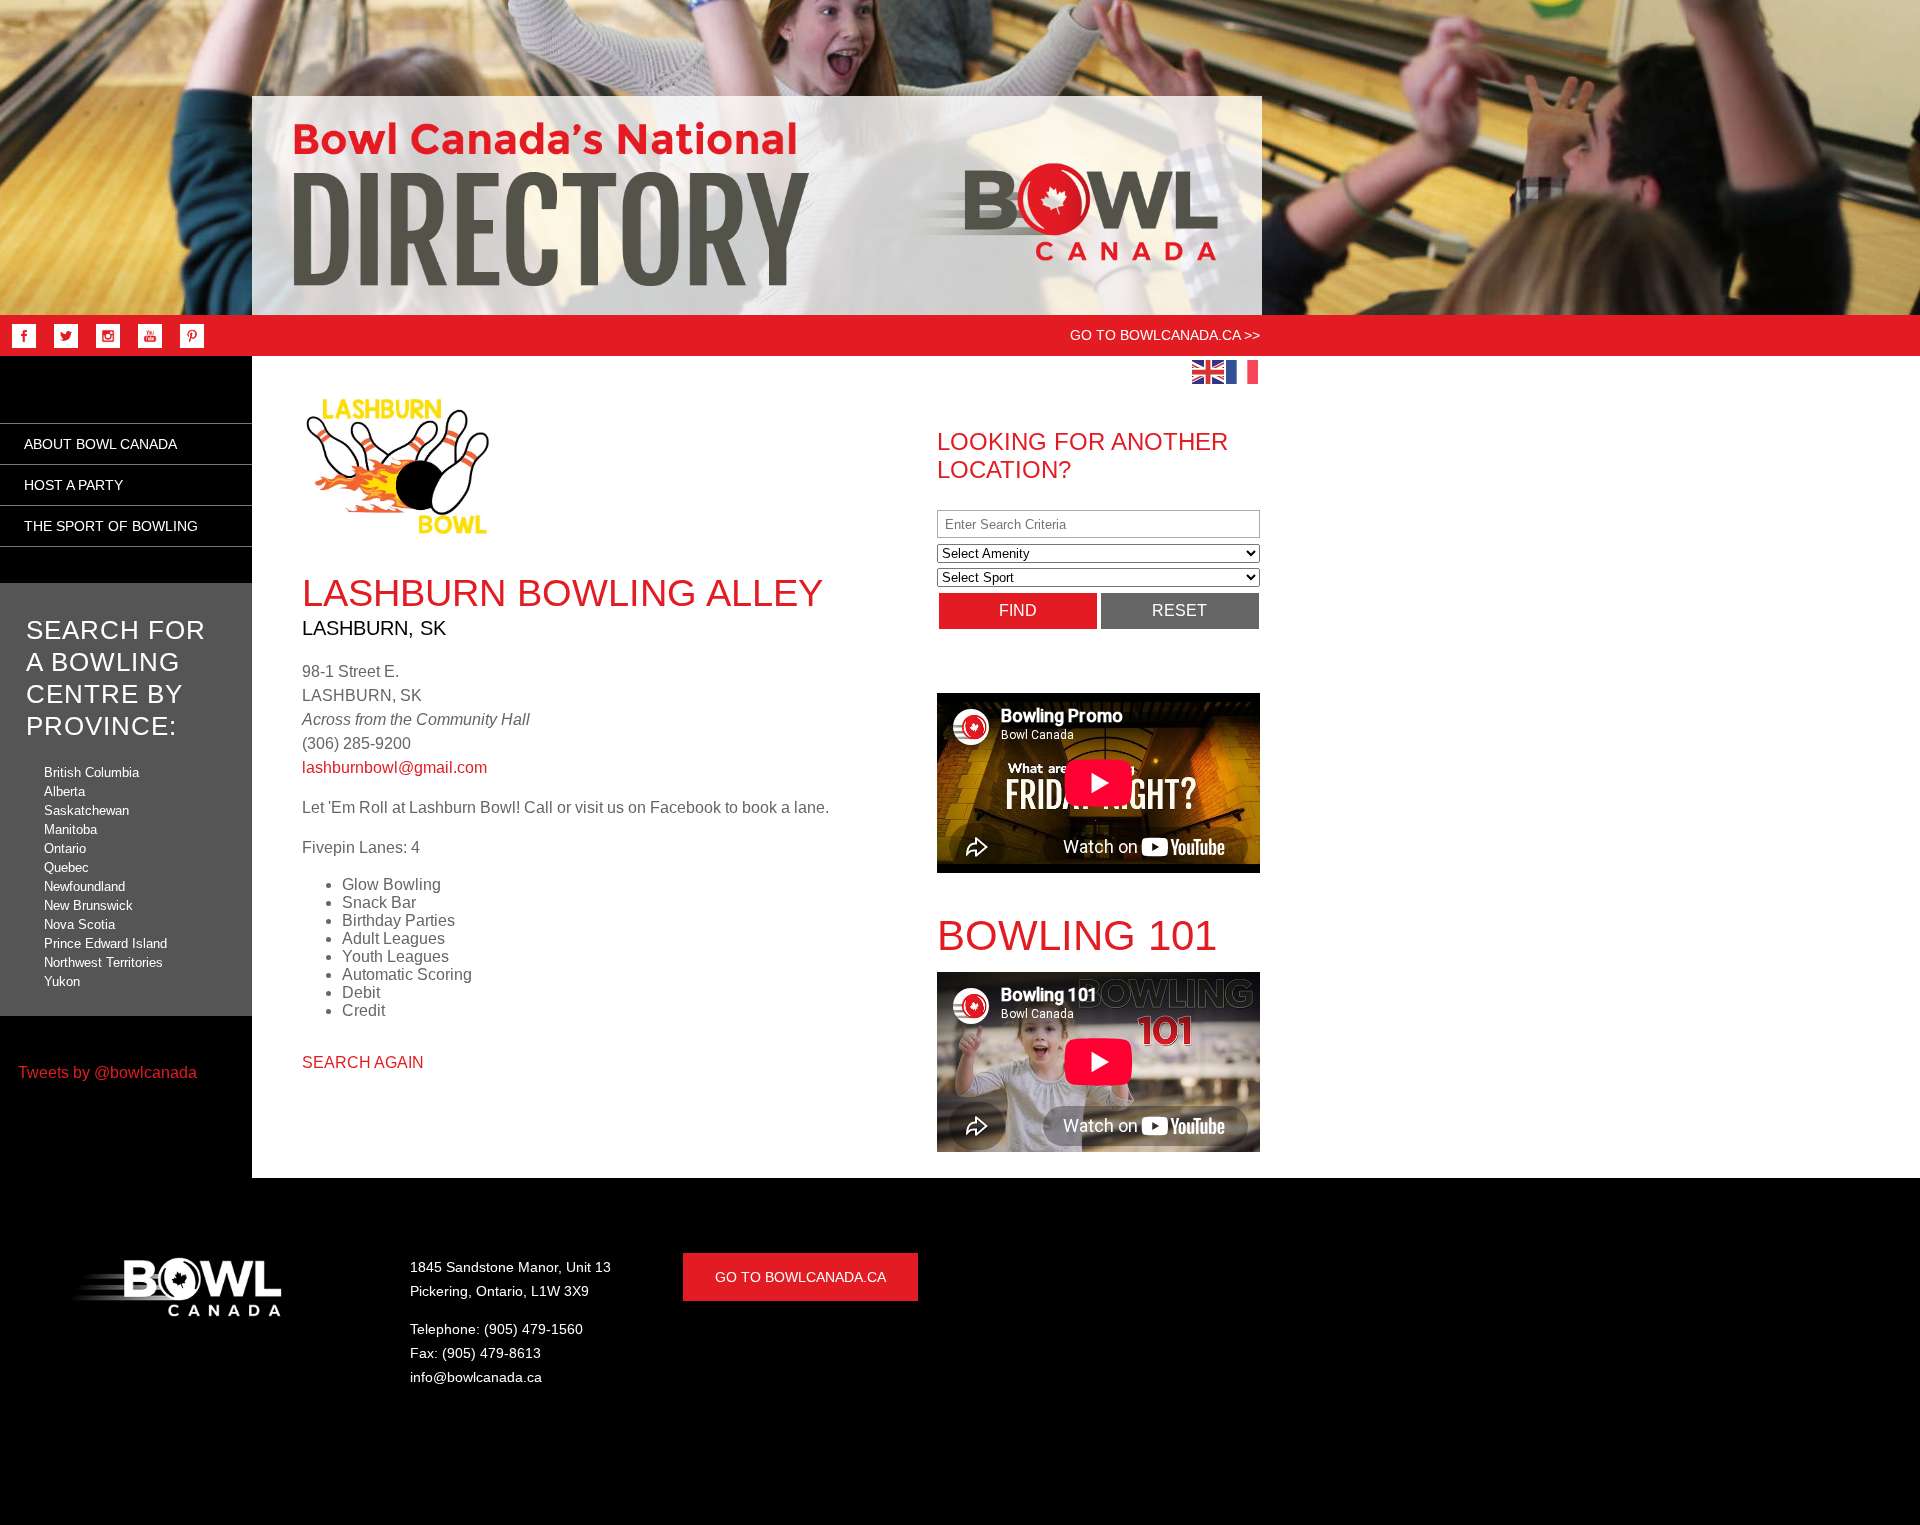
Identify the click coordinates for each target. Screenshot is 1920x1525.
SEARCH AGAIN (363, 1062)
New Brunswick (88, 905)
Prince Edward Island (105, 943)
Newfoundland (84, 886)
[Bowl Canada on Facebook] (19, 346)
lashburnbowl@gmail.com (394, 767)
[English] (1209, 370)
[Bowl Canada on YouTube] (145, 346)
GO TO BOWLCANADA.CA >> (1165, 335)
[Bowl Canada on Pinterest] (187, 346)
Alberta (64, 791)
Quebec (66, 867)
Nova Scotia (79, 924)
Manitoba (70, 829)
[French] (1243, 370)
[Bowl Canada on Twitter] (61, 346)
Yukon (62, 981)
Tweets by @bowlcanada (107, 1072)
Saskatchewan (86, 810)
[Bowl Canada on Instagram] (103, 346)
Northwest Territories (103, 962)
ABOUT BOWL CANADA (100, 444)
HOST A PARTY (73, 485)
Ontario (65, 848)
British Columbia (91, 772)
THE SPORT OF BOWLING (111, 526)
